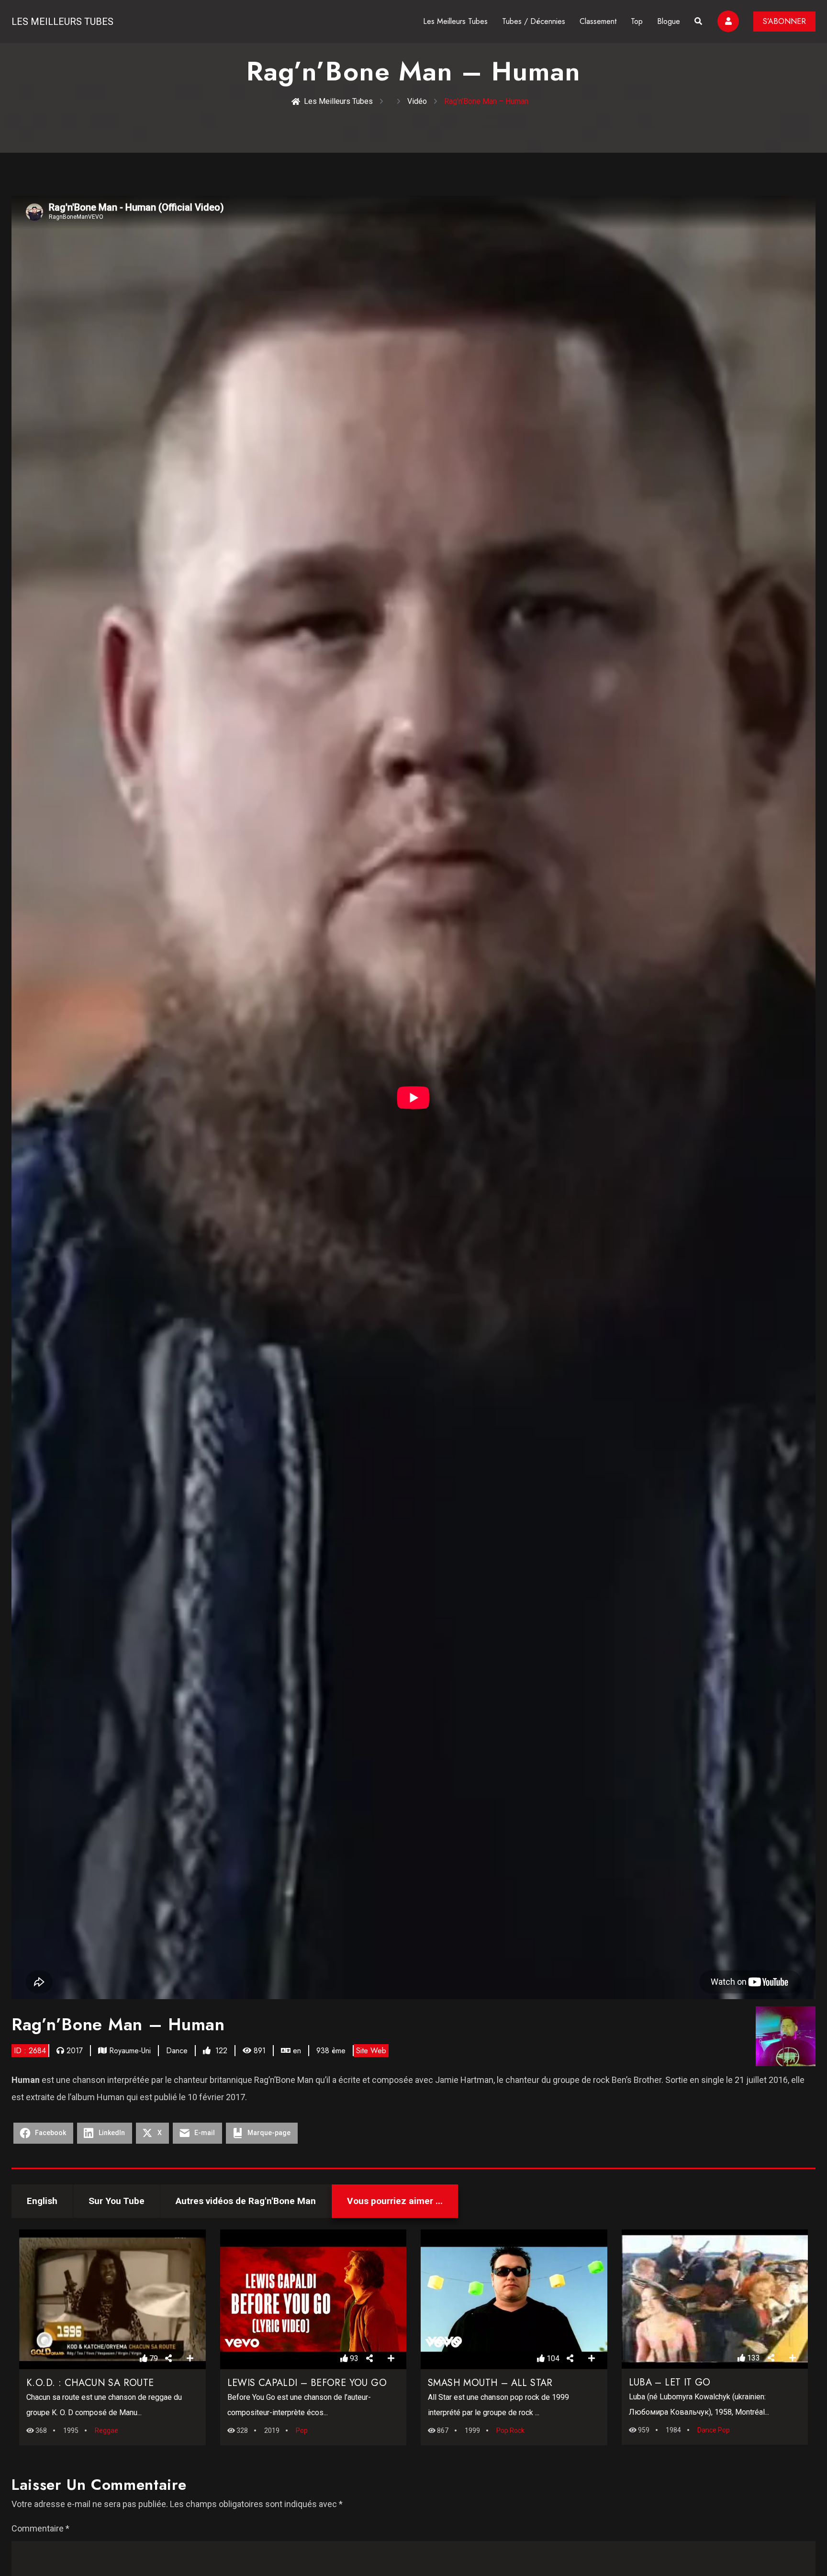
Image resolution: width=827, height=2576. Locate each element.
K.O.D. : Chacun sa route (90, 2383)
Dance (177, 2051)
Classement (598, 21)
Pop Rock (510, 2430)
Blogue (669, 21)
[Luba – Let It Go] (715, 2299)
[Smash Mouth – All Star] (514, 2299)
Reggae (106, 2430)
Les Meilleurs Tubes (62, 22)
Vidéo (417, 101)
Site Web (371, 2051)
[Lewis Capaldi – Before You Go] (313, 2299)
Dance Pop (714, 2430)
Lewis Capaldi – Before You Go (307, 2383)
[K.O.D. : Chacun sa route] (112, 2299)
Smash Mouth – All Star (490, 2383)
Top (637, 21)
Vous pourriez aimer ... (395, 2201)
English (42, 2201)
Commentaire (40, 2528)
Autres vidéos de (246, 2201)
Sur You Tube (117, 2201)
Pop (302, 2430)
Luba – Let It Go (670, 2382)
